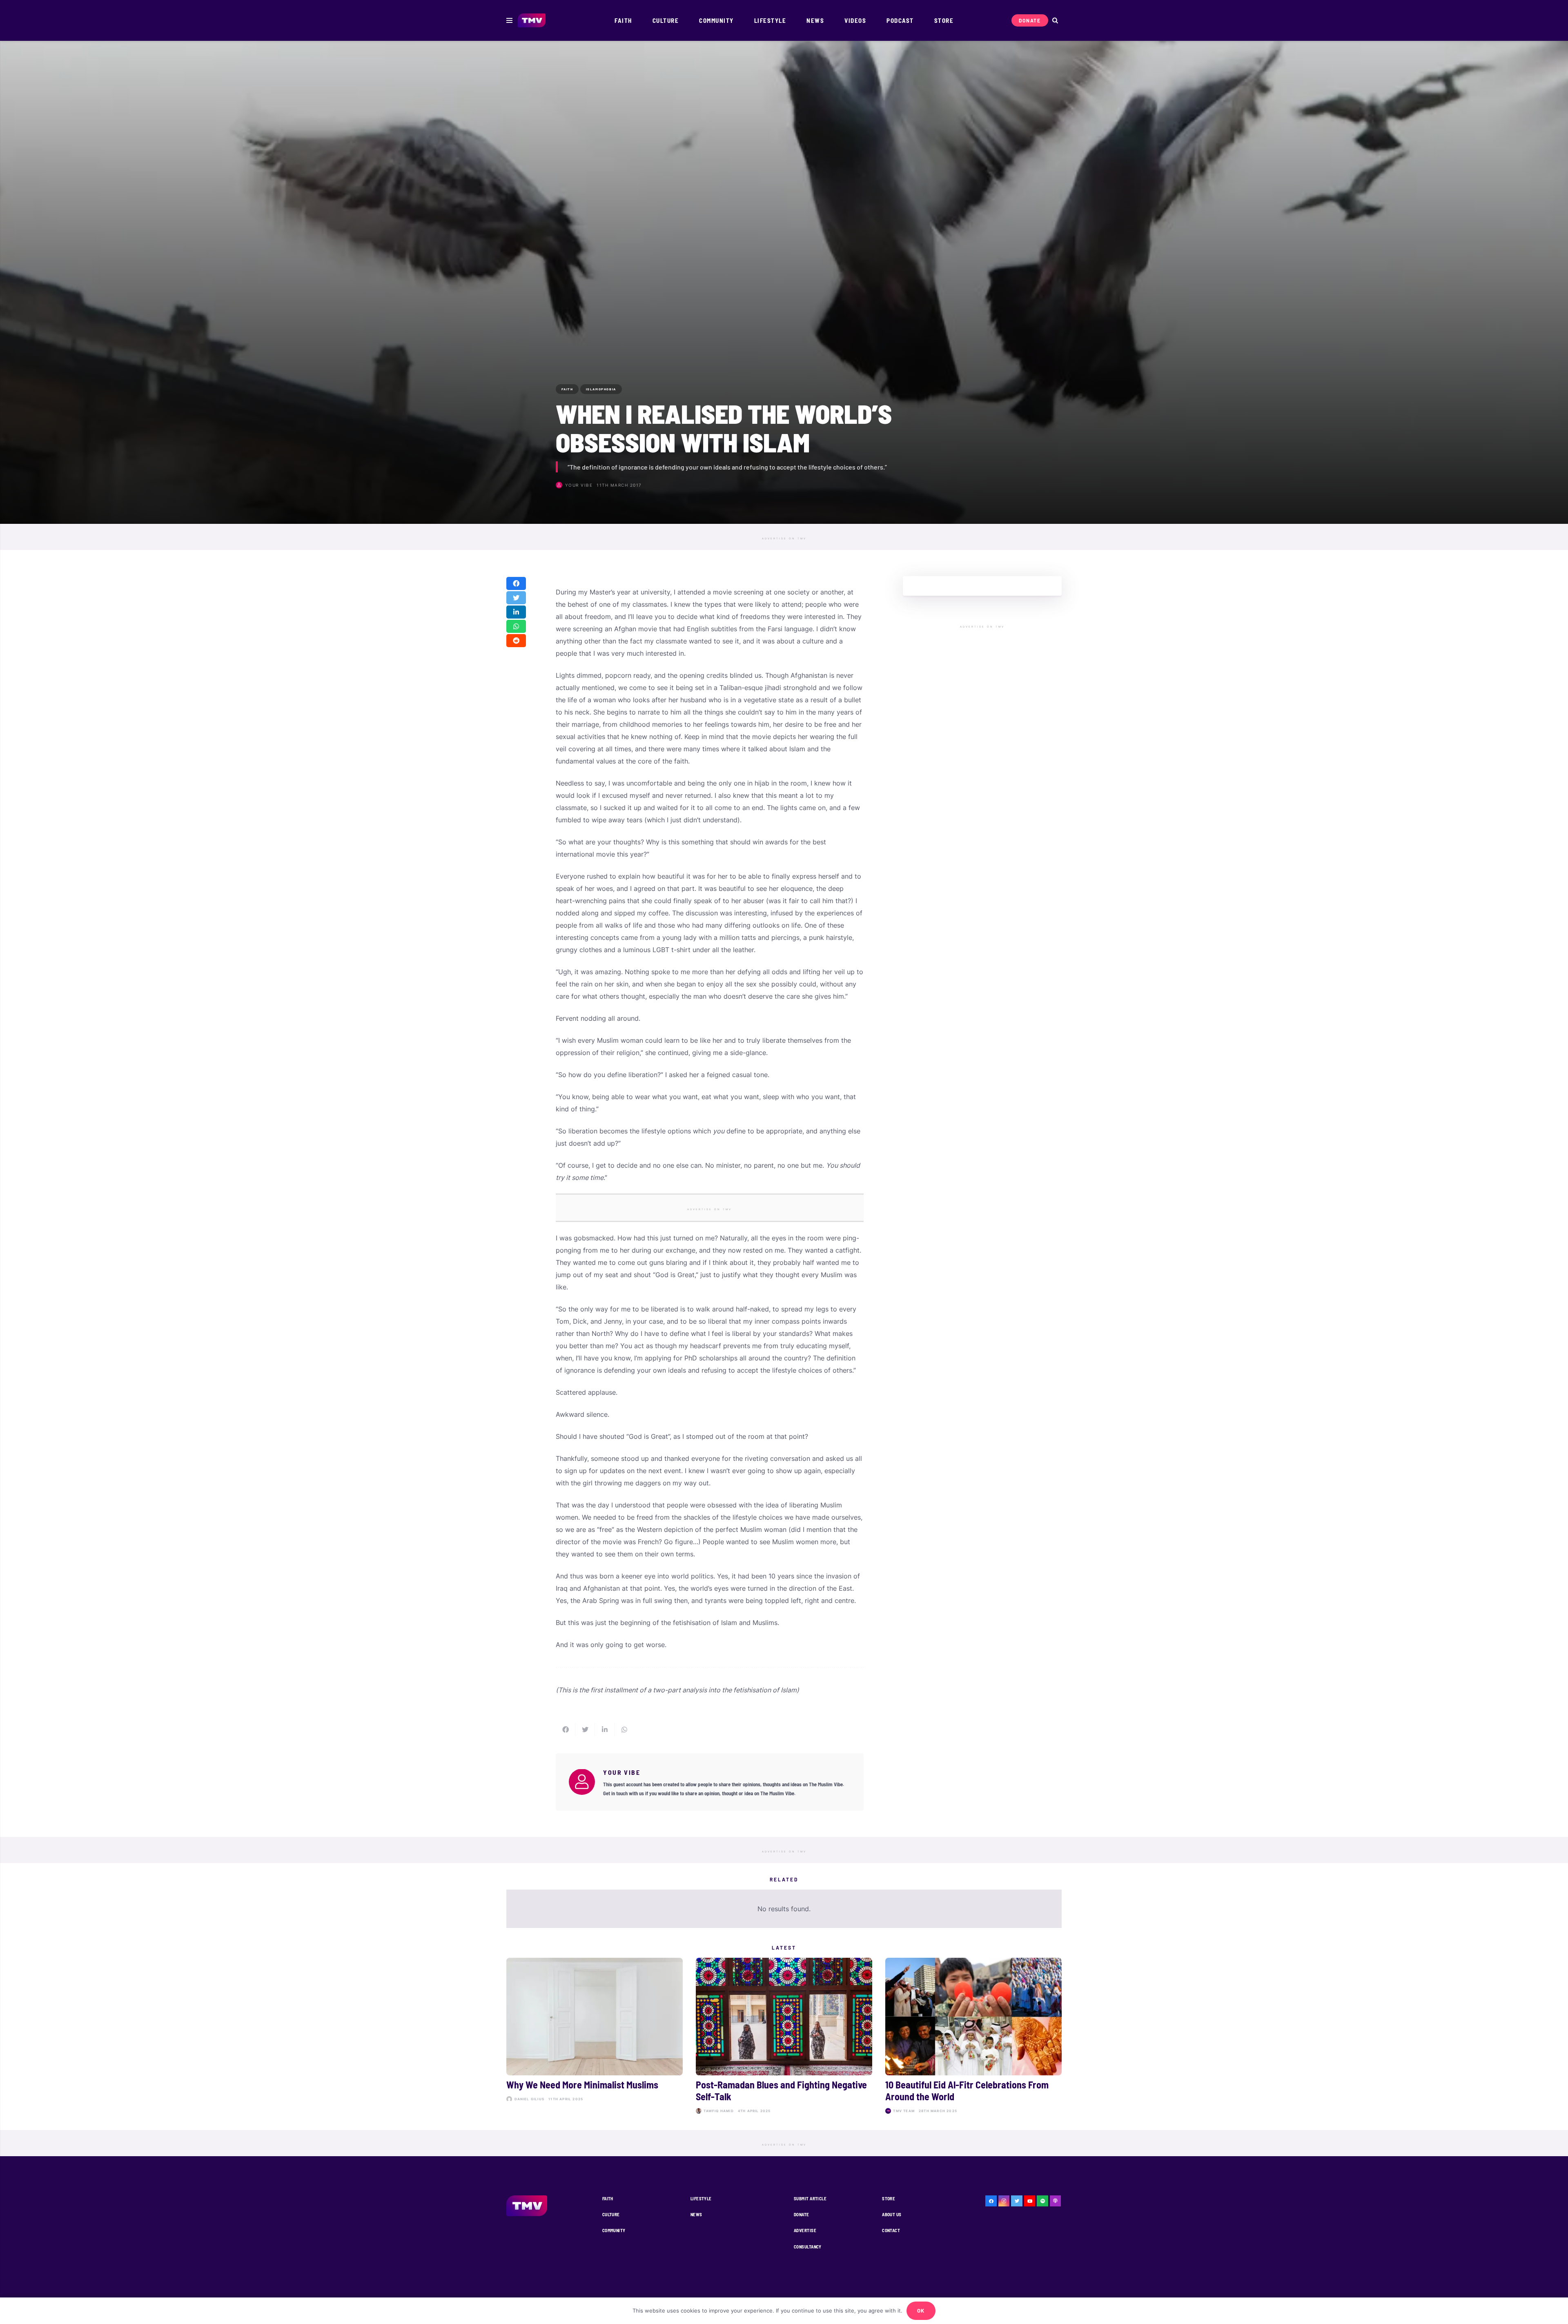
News (696, 2214)
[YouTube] (1030, 2201)
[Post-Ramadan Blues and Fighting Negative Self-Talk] (784, 2037)
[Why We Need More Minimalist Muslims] (595, 2037)
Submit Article (810, 2198)
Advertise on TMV (784, 539)
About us (892, 2214)
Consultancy (808, 2247)
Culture (611, 2214)
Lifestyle (701, 2198)
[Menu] (509, 20)
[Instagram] (1004, 2201)
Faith (608, 2198)
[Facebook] (991, 2201)
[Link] (532, 21)
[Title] (1042, 2201)
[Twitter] (1017, 2201)
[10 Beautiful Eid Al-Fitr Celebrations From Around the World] (973, 2037)
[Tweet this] (516, 598)
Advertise (805, 2230)
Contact (891, 2230)
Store (889, 2198)
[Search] (1055, 21)
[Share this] (516, 583)
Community (614, 2230)
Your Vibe (579, 485)
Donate (802, 2214)
